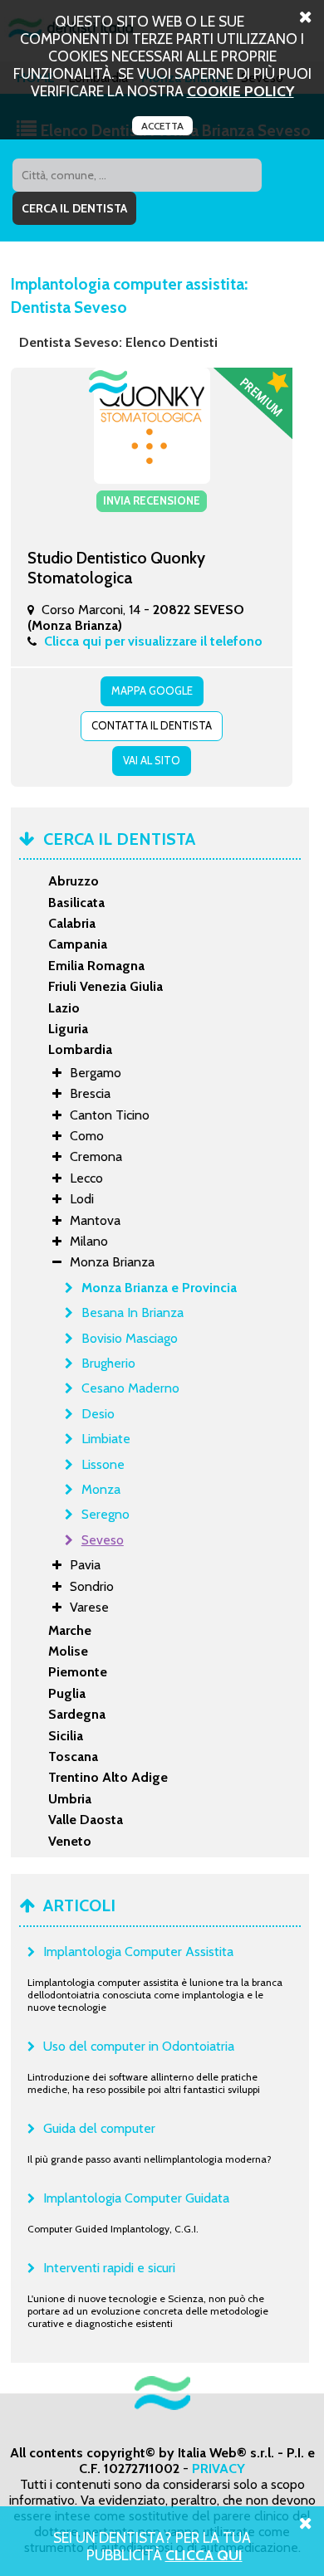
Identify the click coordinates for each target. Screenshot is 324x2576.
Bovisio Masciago (130, 1338)
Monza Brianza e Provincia (159, 1288)
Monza (101, 1489)
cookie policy (241, 91)
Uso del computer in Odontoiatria (139, 2046)
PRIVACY (218, 2469)
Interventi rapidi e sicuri (109, 2268)
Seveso (103, 1540)
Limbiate (106, 1439)
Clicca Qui (204, 2555)
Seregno (106, 1514)
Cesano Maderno (130, 1388)
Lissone (103, 1464)
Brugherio (108, 1363)
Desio (98, 1414)
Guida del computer (99, 2128)
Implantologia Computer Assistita (138, 1952)
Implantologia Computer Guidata (136, 2198)
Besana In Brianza (133, 1312)
